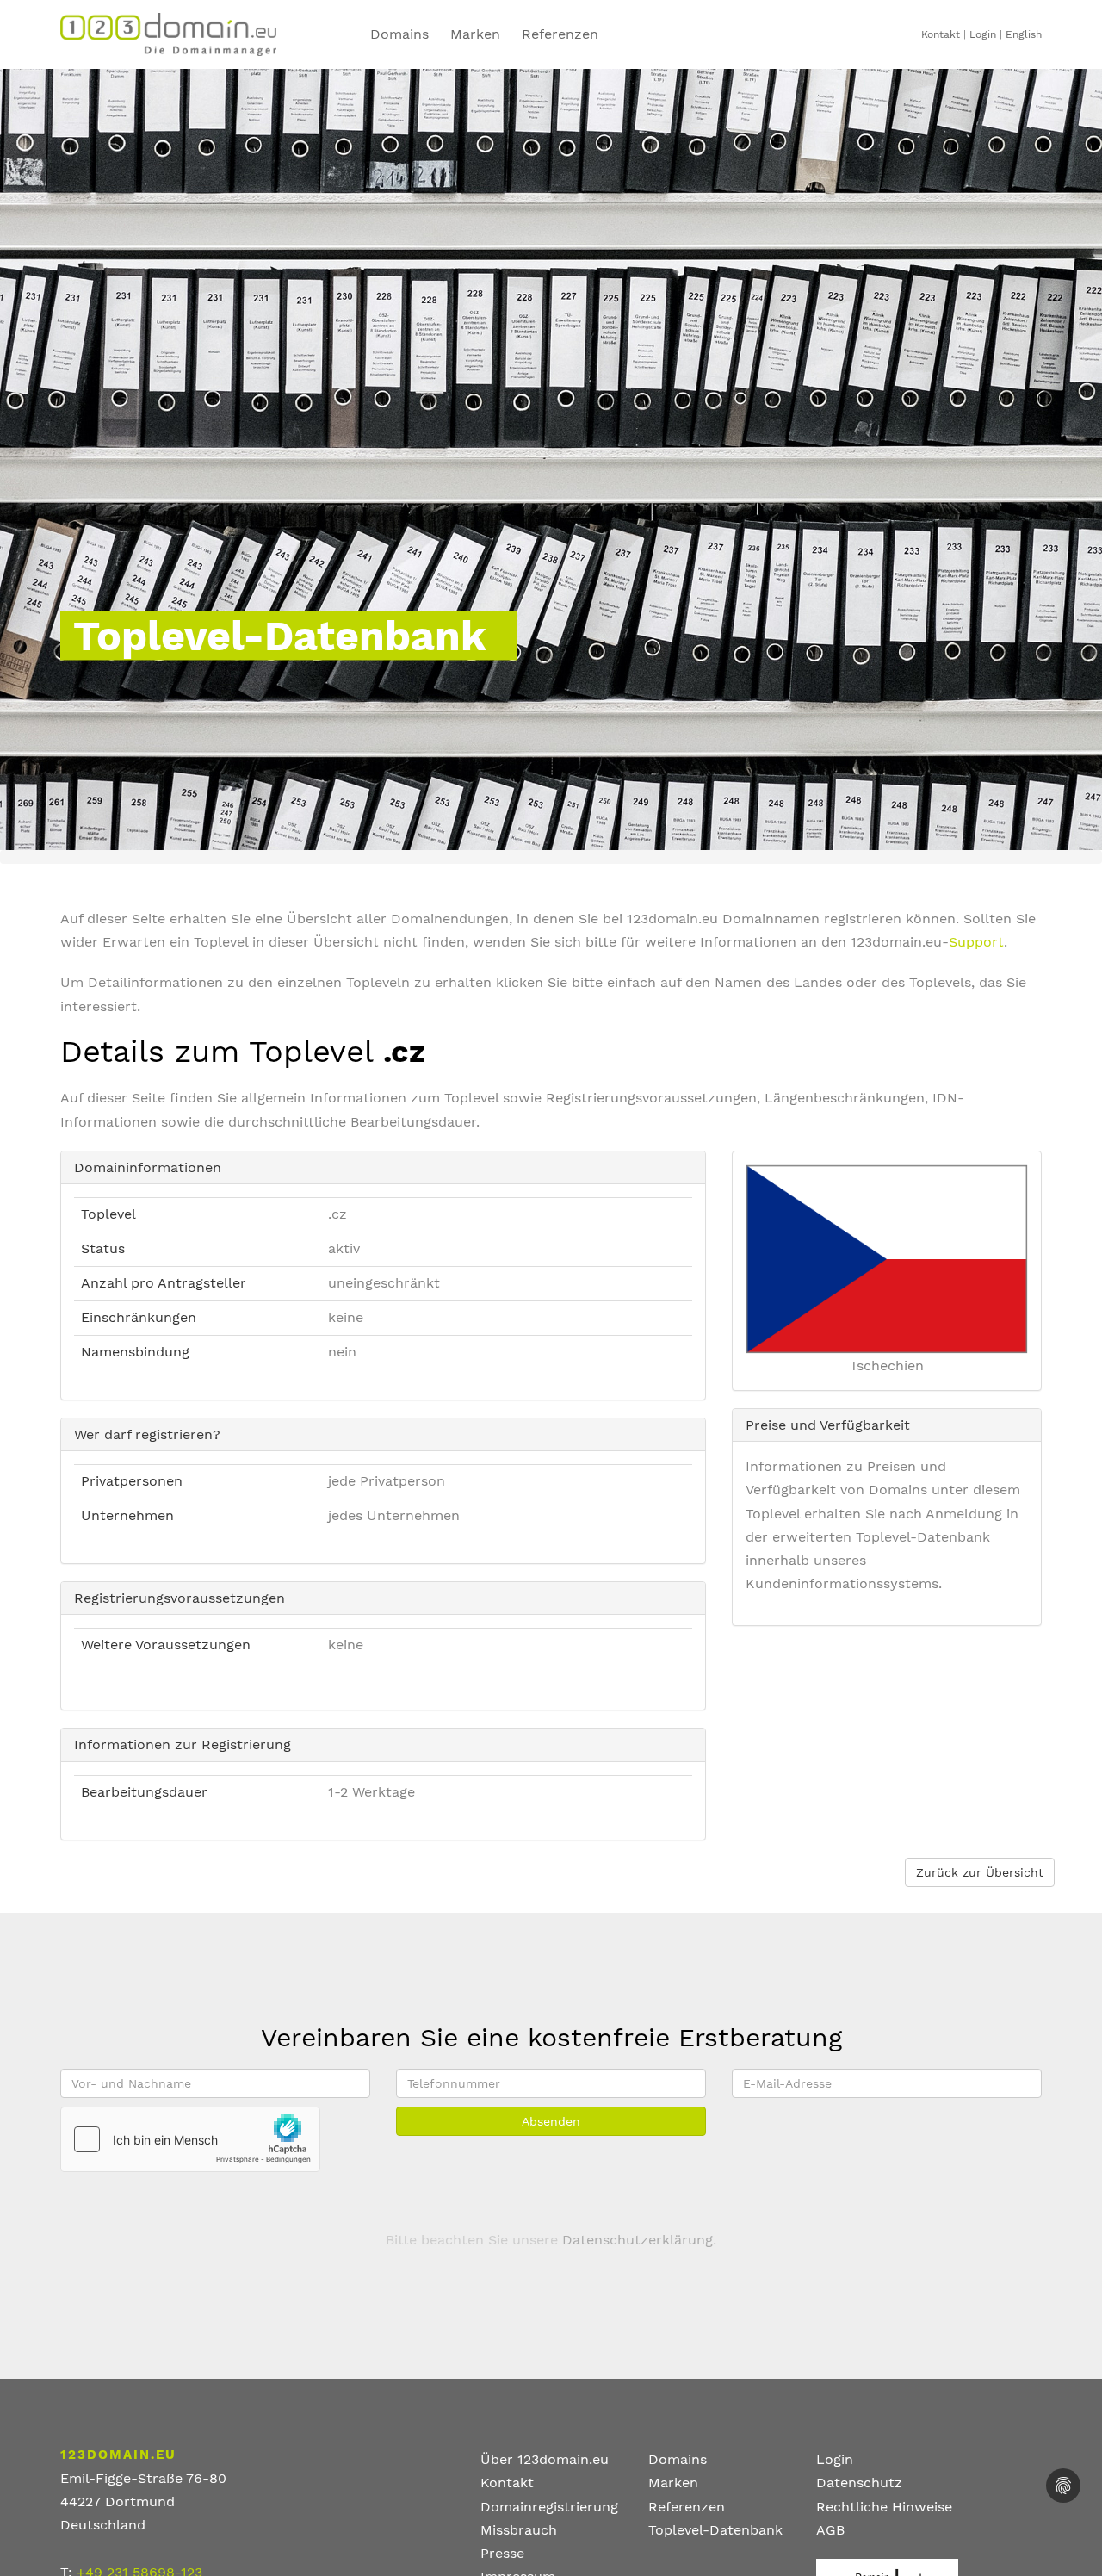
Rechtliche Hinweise (884, 2507)
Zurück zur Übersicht (980, 1872)
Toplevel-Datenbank (715, 2530)
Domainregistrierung (549, 2507)
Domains (399, 34)
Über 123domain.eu (545, 2459)
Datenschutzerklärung (638, 2240)
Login (983, 34)
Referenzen (560, 34)
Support (976, 942)
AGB (830, 2530)
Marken (475, 34)
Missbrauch (519, 2530)
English (1024, 34)
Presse (502, 2553)
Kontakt (941, 34)
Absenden (551, 2121)
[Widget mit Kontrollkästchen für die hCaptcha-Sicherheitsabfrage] (190, 2139)
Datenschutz (859, 2483)
